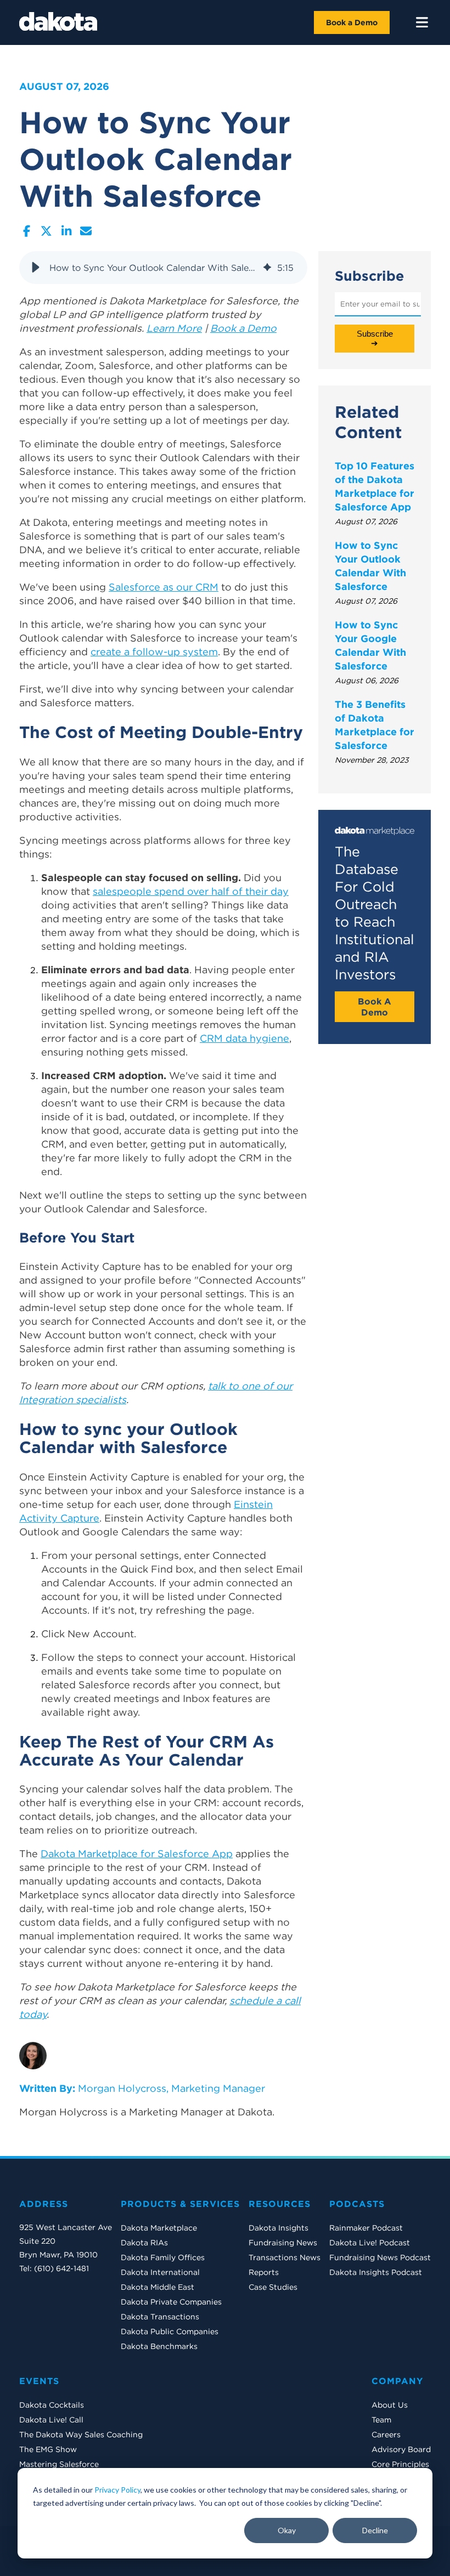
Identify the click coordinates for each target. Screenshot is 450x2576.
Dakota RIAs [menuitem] (144, 2243)
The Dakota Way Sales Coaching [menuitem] (81, 2435)
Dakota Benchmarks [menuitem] (159, 2346)
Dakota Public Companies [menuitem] (170, 2331)
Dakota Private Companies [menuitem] (171, 2302)
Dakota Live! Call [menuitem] (51, 2420)
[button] (36, 268)
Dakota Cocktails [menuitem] (52, 2405)
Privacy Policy (117, 2490)
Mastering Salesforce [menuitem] (59, 2464)
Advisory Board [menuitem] (401, 2449)
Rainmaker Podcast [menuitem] (366, 2228)
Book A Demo (375, 1007)
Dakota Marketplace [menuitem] (159, 2228)
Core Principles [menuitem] (400, 2464)
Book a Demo (352, 22)
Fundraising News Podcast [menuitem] (380, 2257)
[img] (267, 268)
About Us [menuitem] (390, 2405)
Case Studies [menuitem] (273, 2287)
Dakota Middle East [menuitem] (157, 2287)
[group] (163, 268)
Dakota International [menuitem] (160, 2272)
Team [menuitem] (381, 2420)
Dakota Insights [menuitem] (279, 2228)
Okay (287, 2530)
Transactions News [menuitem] (285, 2257)
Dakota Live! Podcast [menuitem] (370, 2243)
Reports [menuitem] (264, 2272)
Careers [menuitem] (386, 2435)
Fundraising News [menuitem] (283, 2243)
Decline (375, 2530)
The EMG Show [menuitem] (48, 2449)
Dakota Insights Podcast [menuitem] (376, 2272)
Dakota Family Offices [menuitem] (163, 2257)
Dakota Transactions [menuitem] (160, 2317)
